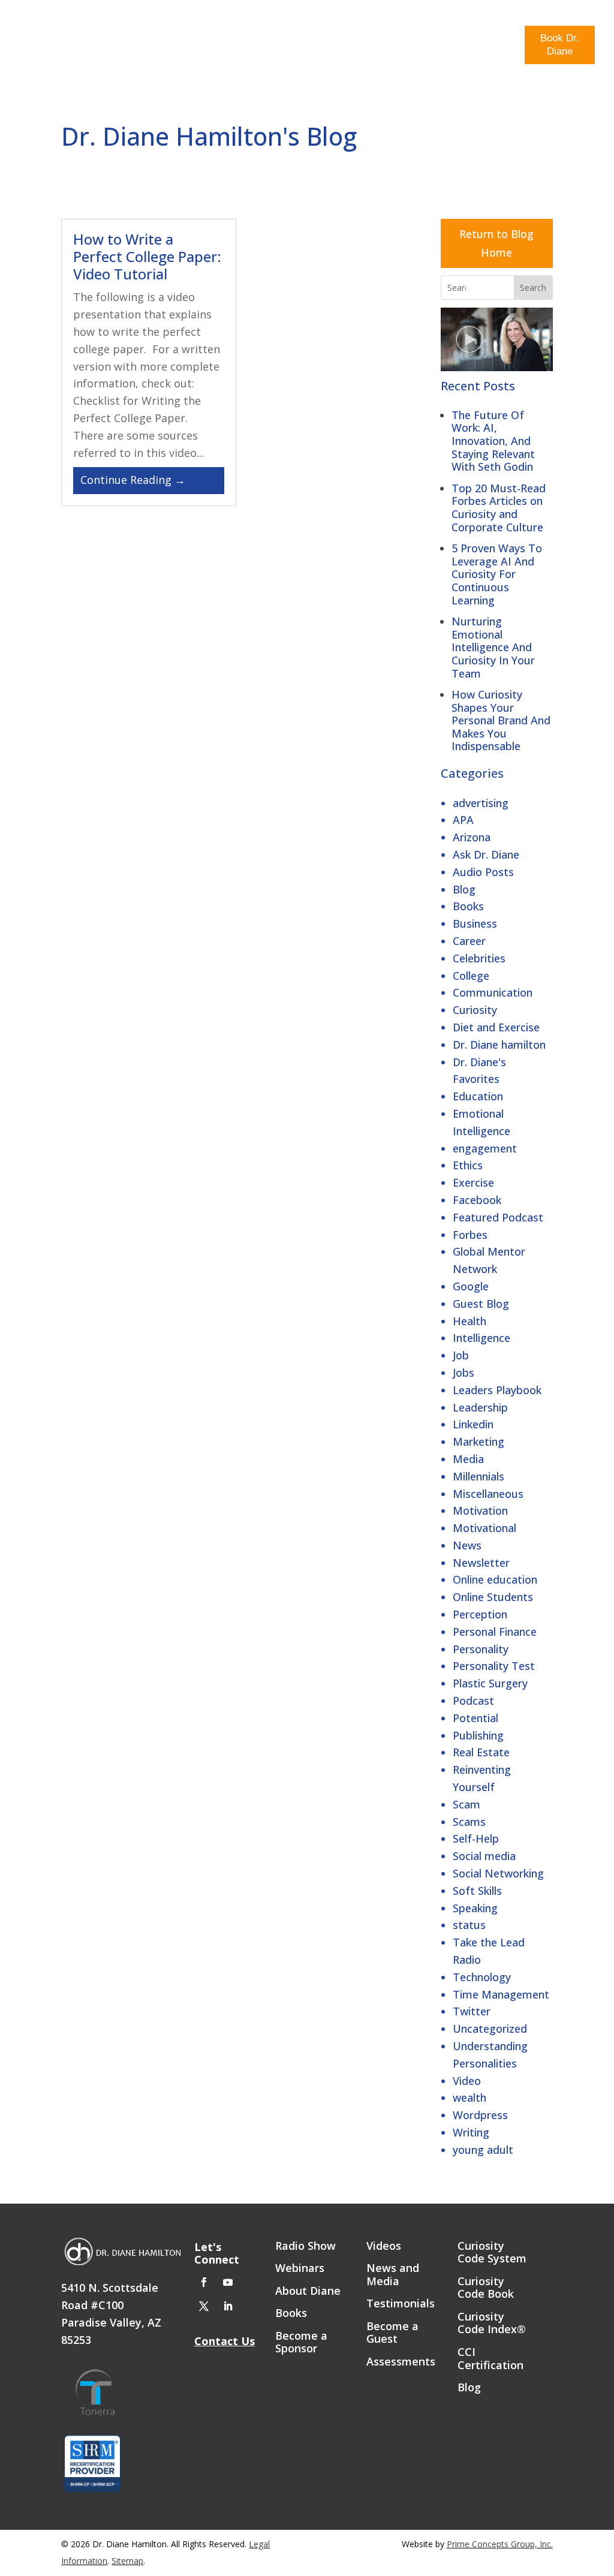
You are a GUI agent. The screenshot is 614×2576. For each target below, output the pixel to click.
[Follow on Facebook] (204, 2282)
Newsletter (481, 1563)
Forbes (470, 1235)
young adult (483, 2150)
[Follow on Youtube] (228, 2282)
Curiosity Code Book (486, 2288)
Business (475, 923)
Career (469, 941)
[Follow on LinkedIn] (228, 2306)
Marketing (478, 1442)
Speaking (475, 1908)
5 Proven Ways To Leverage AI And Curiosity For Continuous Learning (497, 574)
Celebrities (479, 958)
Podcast (473, 1701)
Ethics (468, 1165)
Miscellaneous (488, 1494)
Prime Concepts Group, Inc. (500, 2544)
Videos (384, 2246)
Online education (495, 1579)
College (471, 976)
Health (469, 1321)
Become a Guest (392, 2333)
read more (149, 481)
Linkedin (473, 1424)
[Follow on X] (204, 2306)
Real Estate (481, 1752)
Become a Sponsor (301, 2343)
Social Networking (498, 1873)
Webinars (300, 2268)
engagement (485, 1148)
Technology (482, 1977)
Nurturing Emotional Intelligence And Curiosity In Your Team (493, 647)
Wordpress (480, 2115)
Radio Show (450, 46)
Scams (469, 1822)
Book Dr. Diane (560, 45)
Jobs (463, 1373)
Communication (493, 992)
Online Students (493, 1597)
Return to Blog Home (496, 243)
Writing (471, 2132)
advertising (481, 803)
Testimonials (401, 2304)
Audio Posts (483, 872)
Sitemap (127, 2561)
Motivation (480, 1510)
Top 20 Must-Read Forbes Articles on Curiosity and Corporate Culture (499, 508)
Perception (480, 1614)
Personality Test (494, 1666)
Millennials (478, 1476)
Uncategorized (490, 2029)
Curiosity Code (142, 46)
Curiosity (475, 1010)
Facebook (477, 1200)
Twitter (472, 2011)
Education (478, 1096)
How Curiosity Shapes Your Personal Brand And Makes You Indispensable (501, 720)
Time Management (501, 1994)
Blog (403, 41)
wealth (469, 2097)
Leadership (480, 1407)
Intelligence (481, 1338)
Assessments (401, 2362)
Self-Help (476, 1838)
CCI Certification (490, 2359)
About (365, 41)
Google (471, 1286)
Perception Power (229, 46)
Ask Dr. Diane (486, 854)
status (469, 1925)
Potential (475, 1718)
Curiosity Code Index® (492, 2324)
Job (461, 1355)
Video (467, 2081)
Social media (484, 1856)
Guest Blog (481, 1304)
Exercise (473, 1182)
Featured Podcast (498, 1217)
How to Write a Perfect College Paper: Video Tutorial (147, 256)
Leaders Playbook (497, 1390)
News (467, 1545)
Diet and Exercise (496, 1027)
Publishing (478, 1735)
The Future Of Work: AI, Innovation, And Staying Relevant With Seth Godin (493, 441)
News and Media (393, 2275)
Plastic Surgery (490, 1683)
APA (463, 820)
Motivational (484, 1528)
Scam (466, 1804)
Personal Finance (495, 1632)
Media (499, 41)
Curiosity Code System (492, 2253)
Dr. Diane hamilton (499, 1045)
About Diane (308, 2291)
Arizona (472, 837)
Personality (481, 1649)
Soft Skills (477, 1891)
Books (468, 906)
